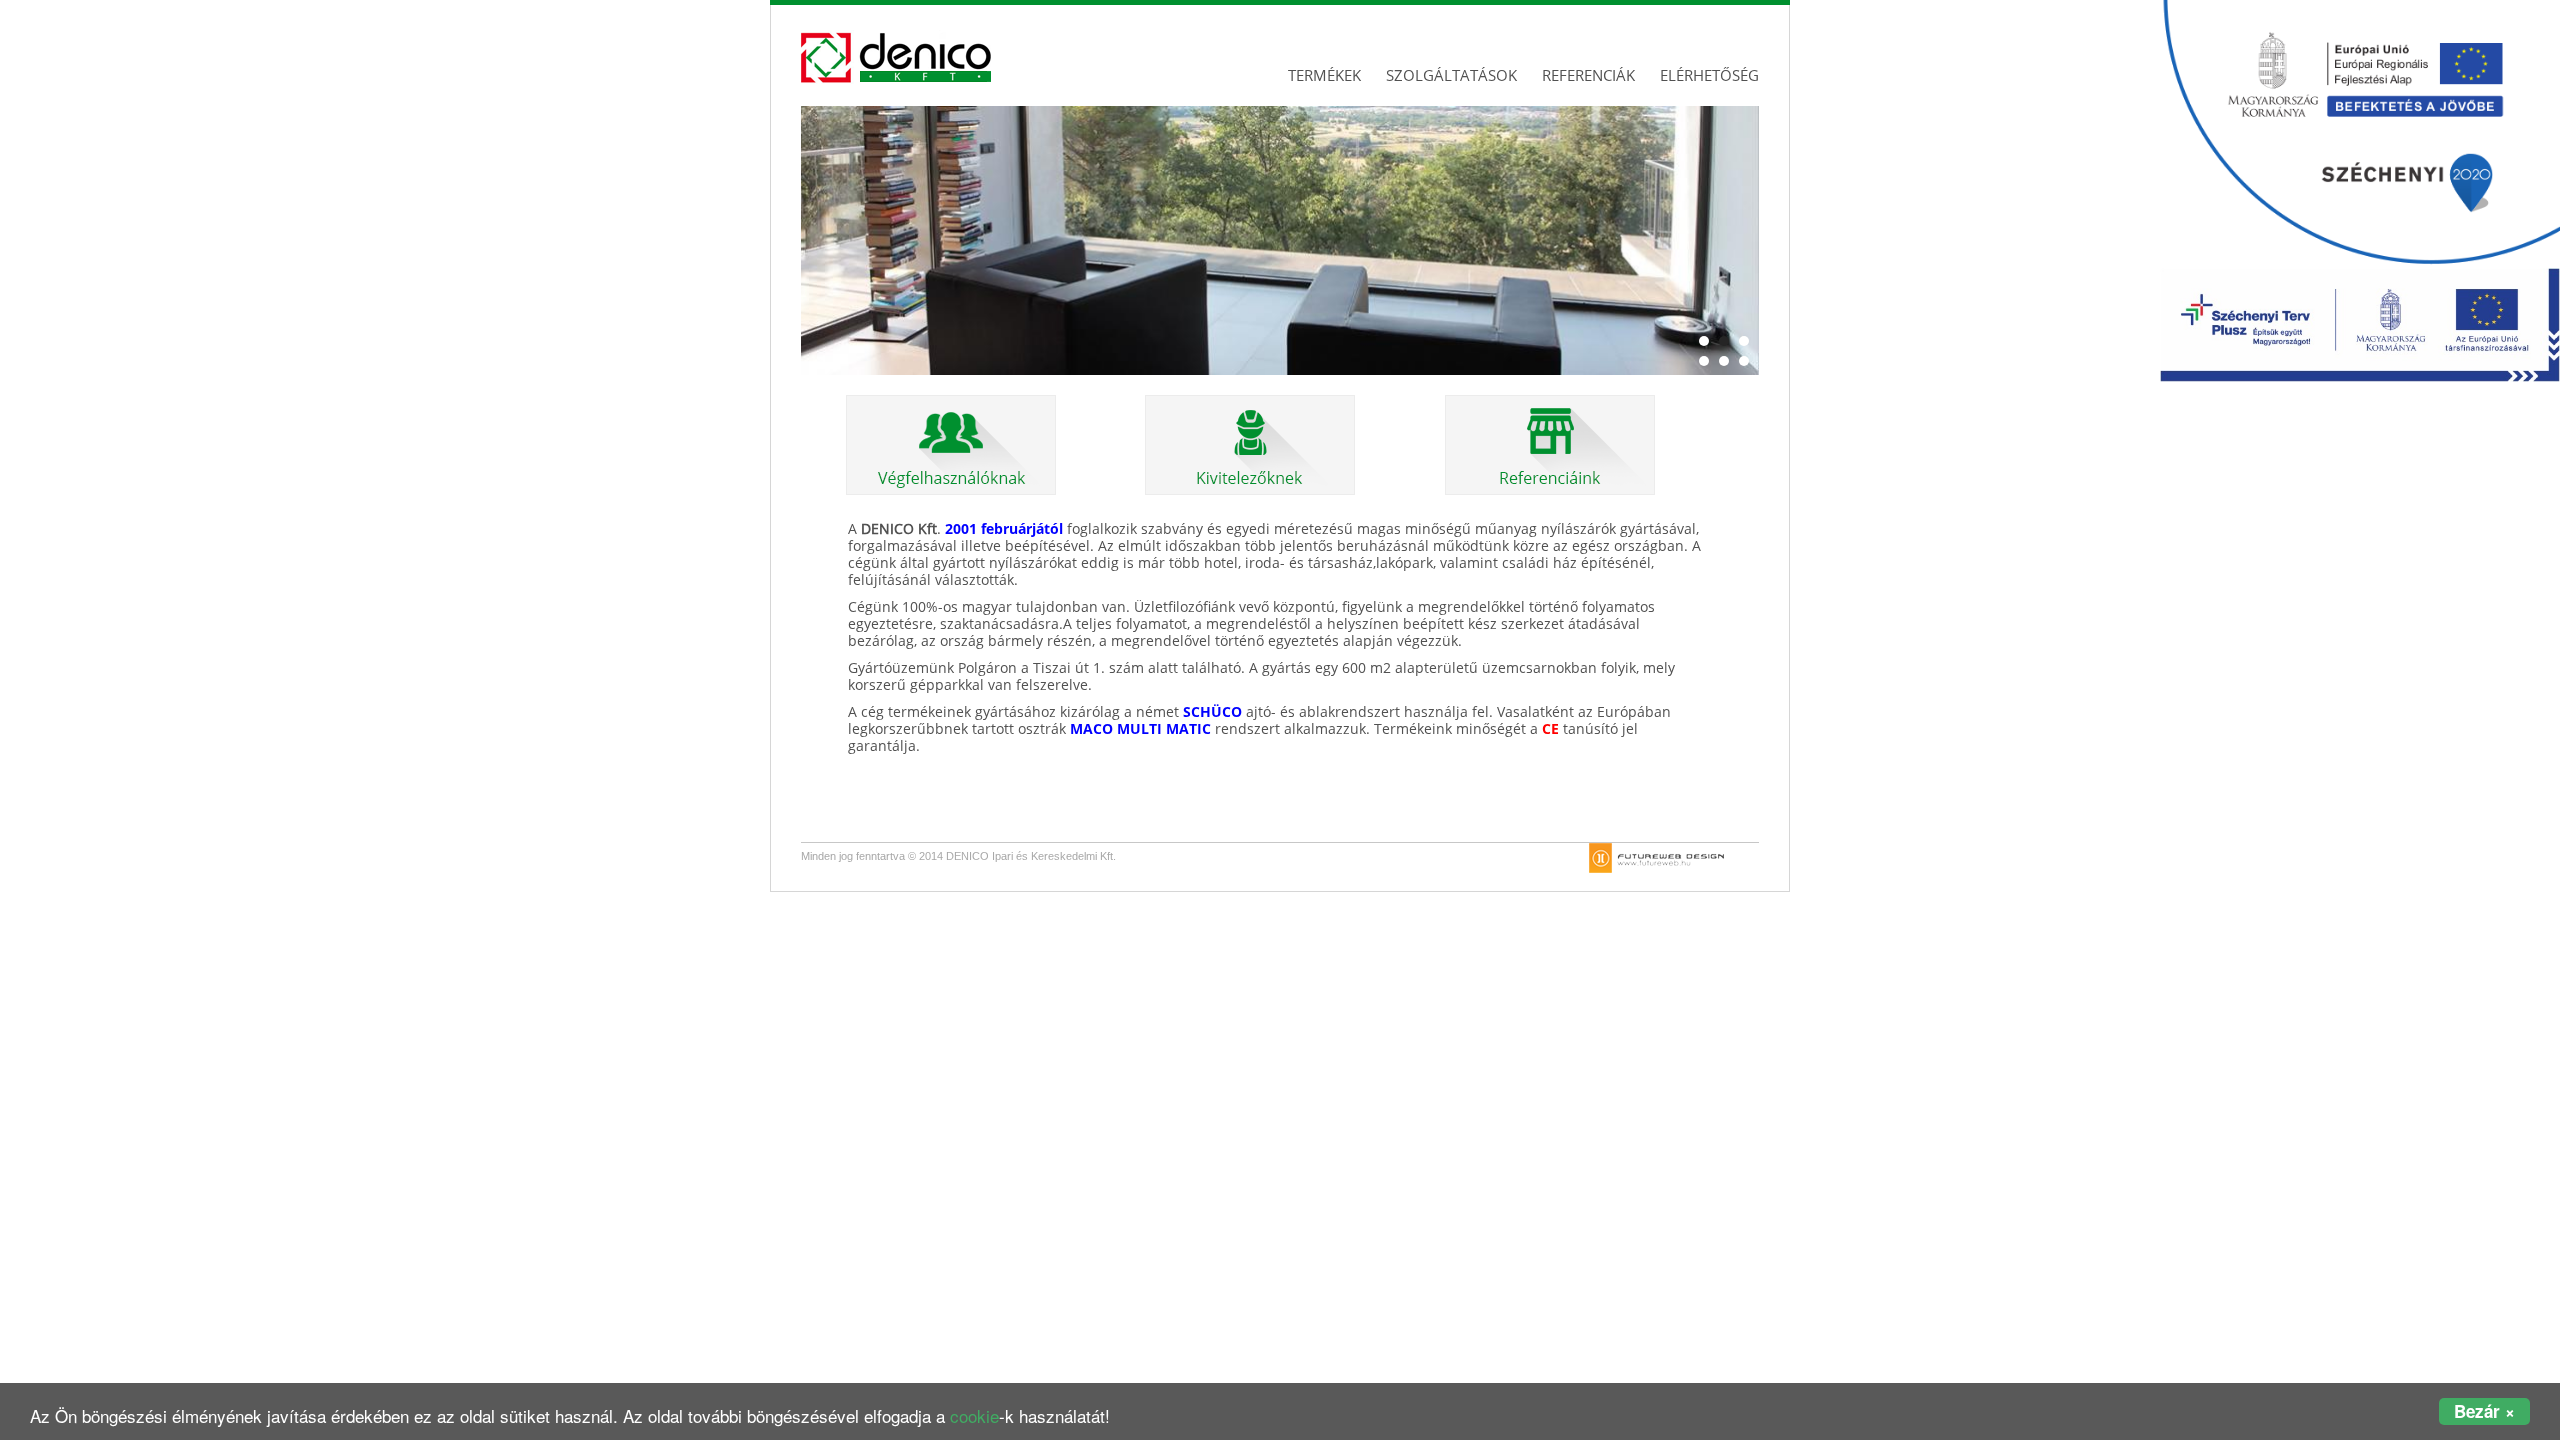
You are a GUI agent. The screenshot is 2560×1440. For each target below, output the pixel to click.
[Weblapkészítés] (1656, 856)
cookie (974, 1415)
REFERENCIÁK (1588, 75)
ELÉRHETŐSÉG (1709, 75)
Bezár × (2484, 1411)
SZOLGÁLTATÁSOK (1451, 75)
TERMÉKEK (1324, 75)
